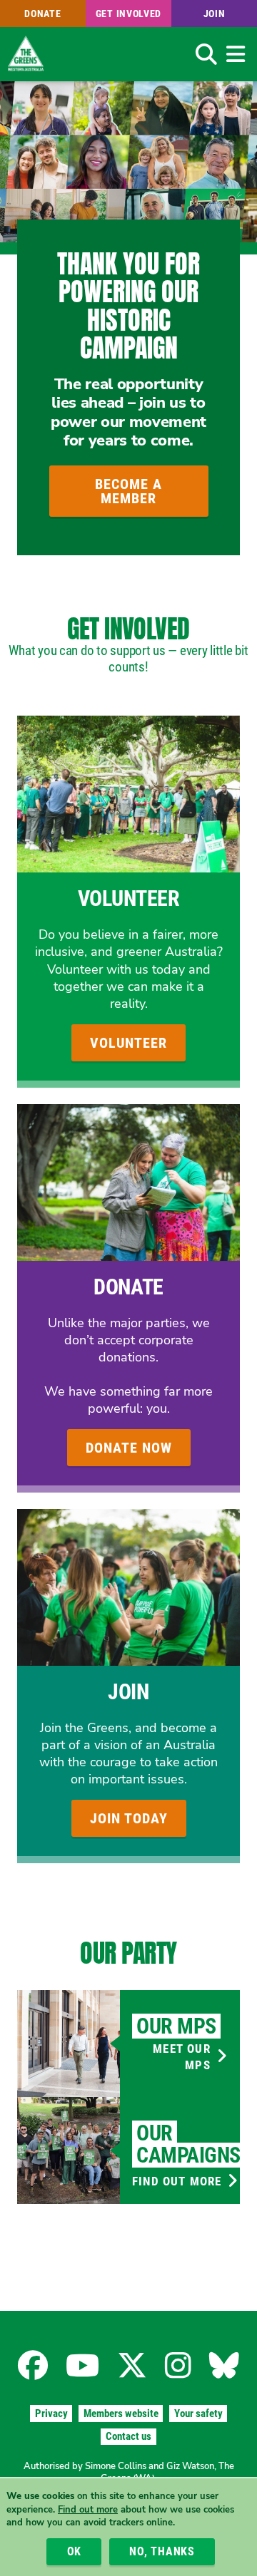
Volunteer (129, 898)
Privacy (51, 2413)
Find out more (88, 2510)
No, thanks (162, 2551)
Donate (42, 14)
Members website (121, 2413)
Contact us (128, 2436)
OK (75, 2551)
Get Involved (128, 14)
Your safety (198, 2413)
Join (215, 14)
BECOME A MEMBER (128, 491)
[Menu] (235, 54)
